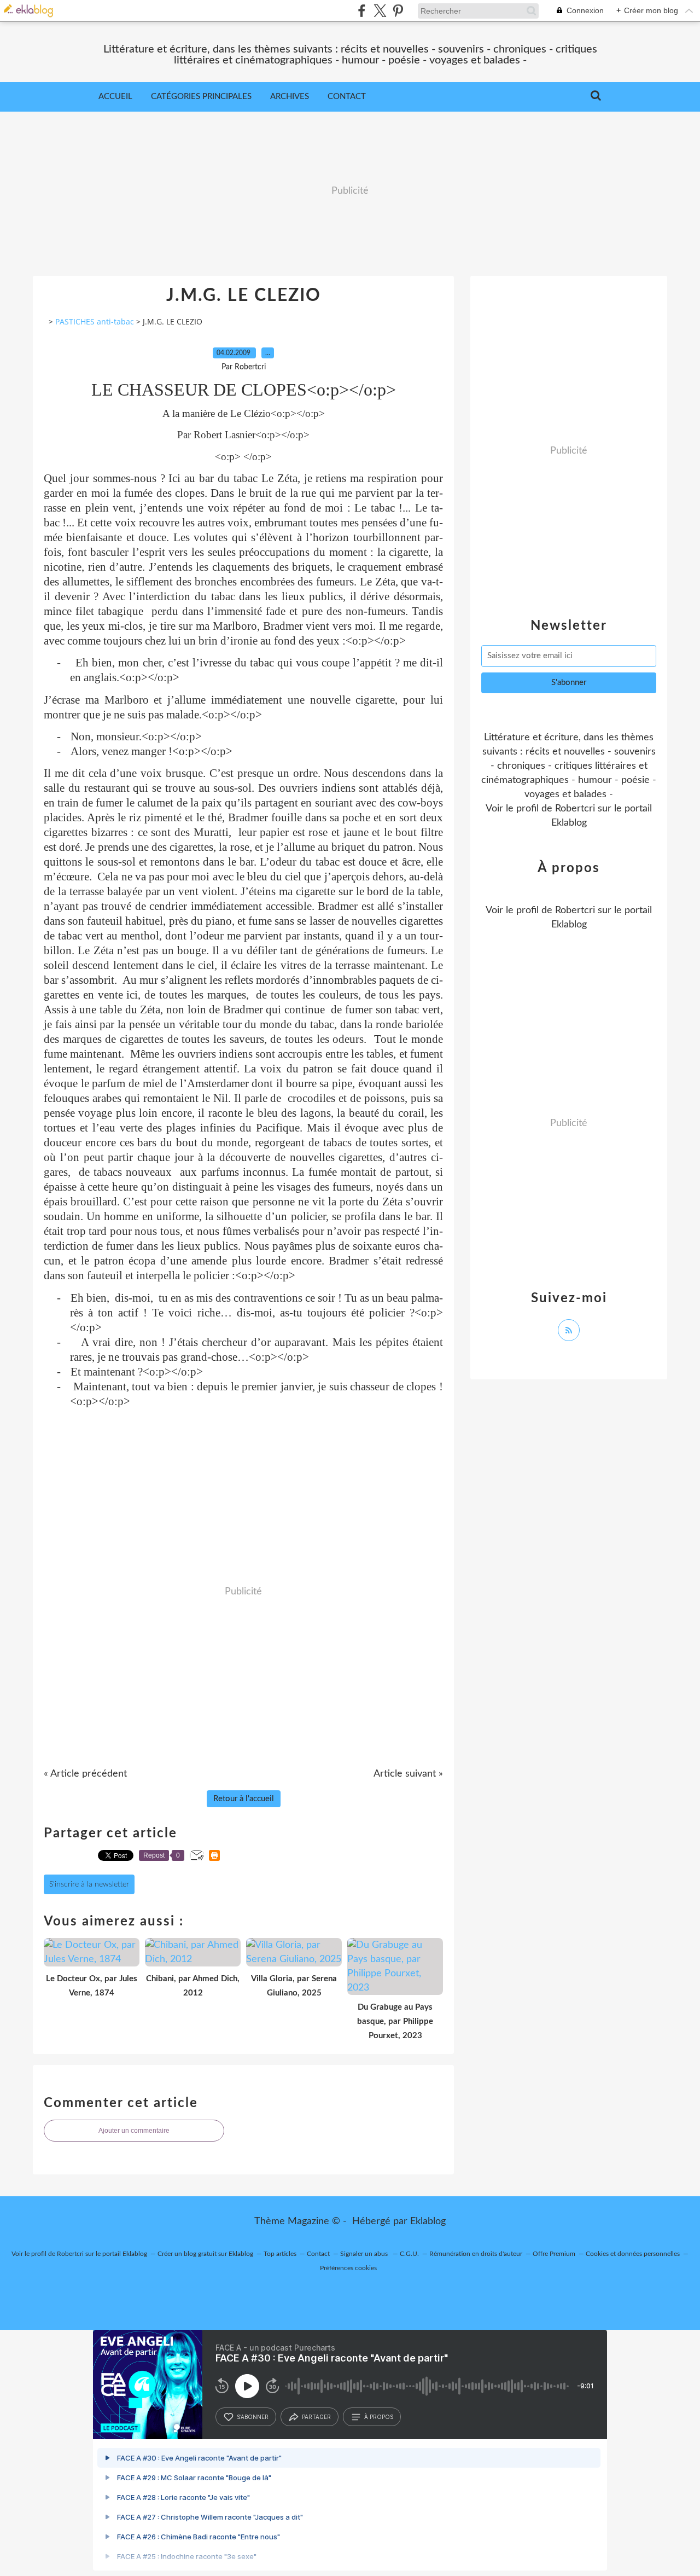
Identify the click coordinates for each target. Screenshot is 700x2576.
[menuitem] (115, 97)
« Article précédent (85, 1774)
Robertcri (575, 809)
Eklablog (428, 2221)
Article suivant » (408, 1774)
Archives (290, 97)
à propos (379, 2417)
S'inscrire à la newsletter (89, 1884)
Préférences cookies (348, 2268)
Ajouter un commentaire (134, 2131)
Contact (347, 97)
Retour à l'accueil (244, 1799)
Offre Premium (554, 2254)
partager (316, 2417)
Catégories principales (201, 97)
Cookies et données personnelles (633, 2254)
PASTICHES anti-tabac (95, 321)
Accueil (115, 97)
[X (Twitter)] (380, 11)
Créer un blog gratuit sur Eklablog (205, 2254)
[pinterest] (398, 11)
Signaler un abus (365, 2254)
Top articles (280, 2254)
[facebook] (362, 11)
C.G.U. (409, 2254)
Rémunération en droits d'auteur (476, 2254)
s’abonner (253, 2417)
